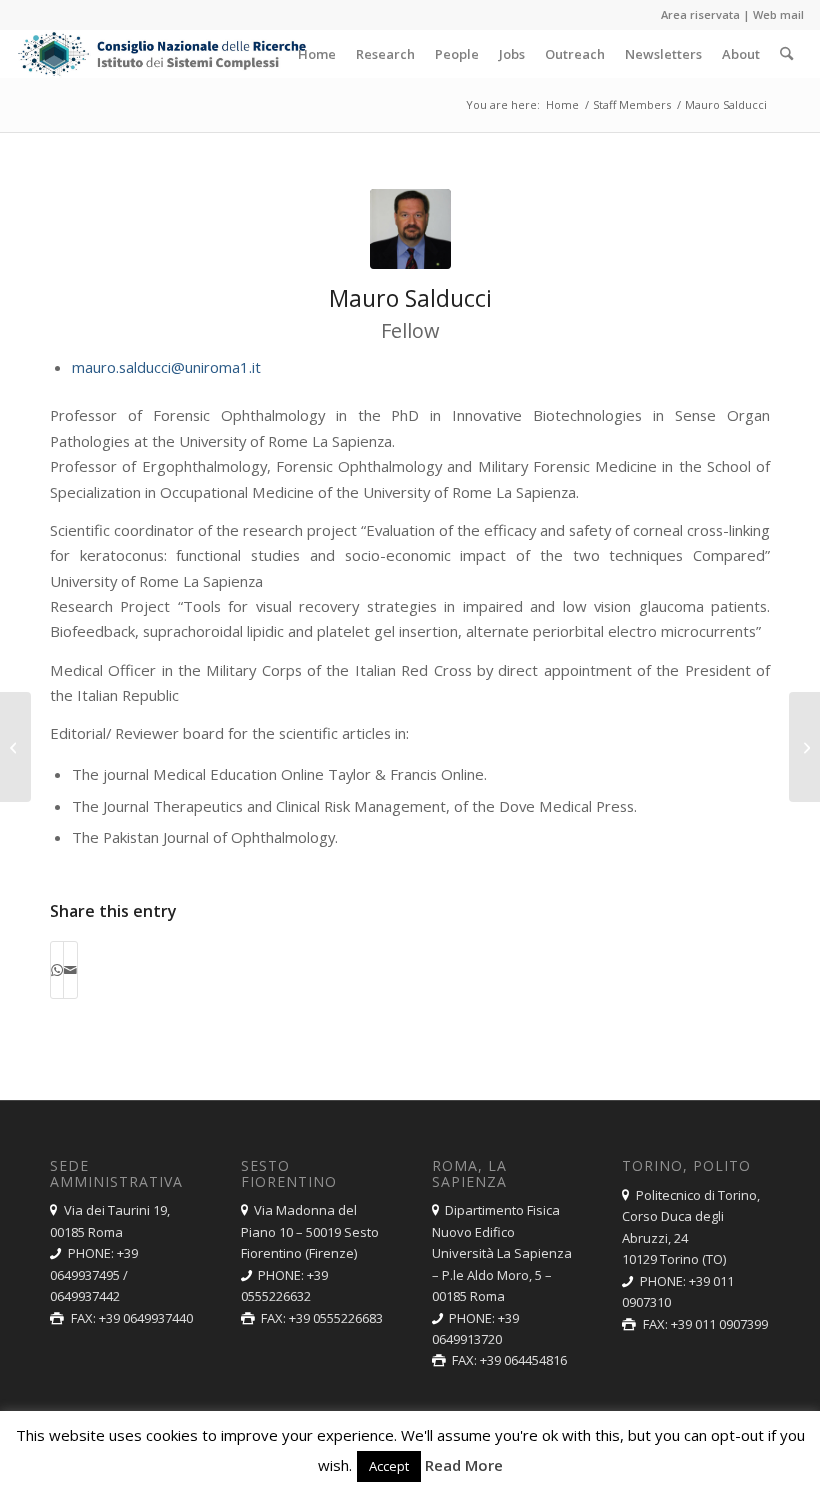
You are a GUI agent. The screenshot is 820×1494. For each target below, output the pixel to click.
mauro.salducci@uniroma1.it (166, 367)
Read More (464, 1465)
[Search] (786, 54)
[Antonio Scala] (15, 747)
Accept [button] (389, 1466)
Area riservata (700, 14)
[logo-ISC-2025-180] (163, 54)
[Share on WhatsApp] (57, 970)
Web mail (778, 14)
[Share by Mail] (70, 970)
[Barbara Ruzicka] (804, 747)
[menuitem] (317, 54)
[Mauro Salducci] (410, 229)
